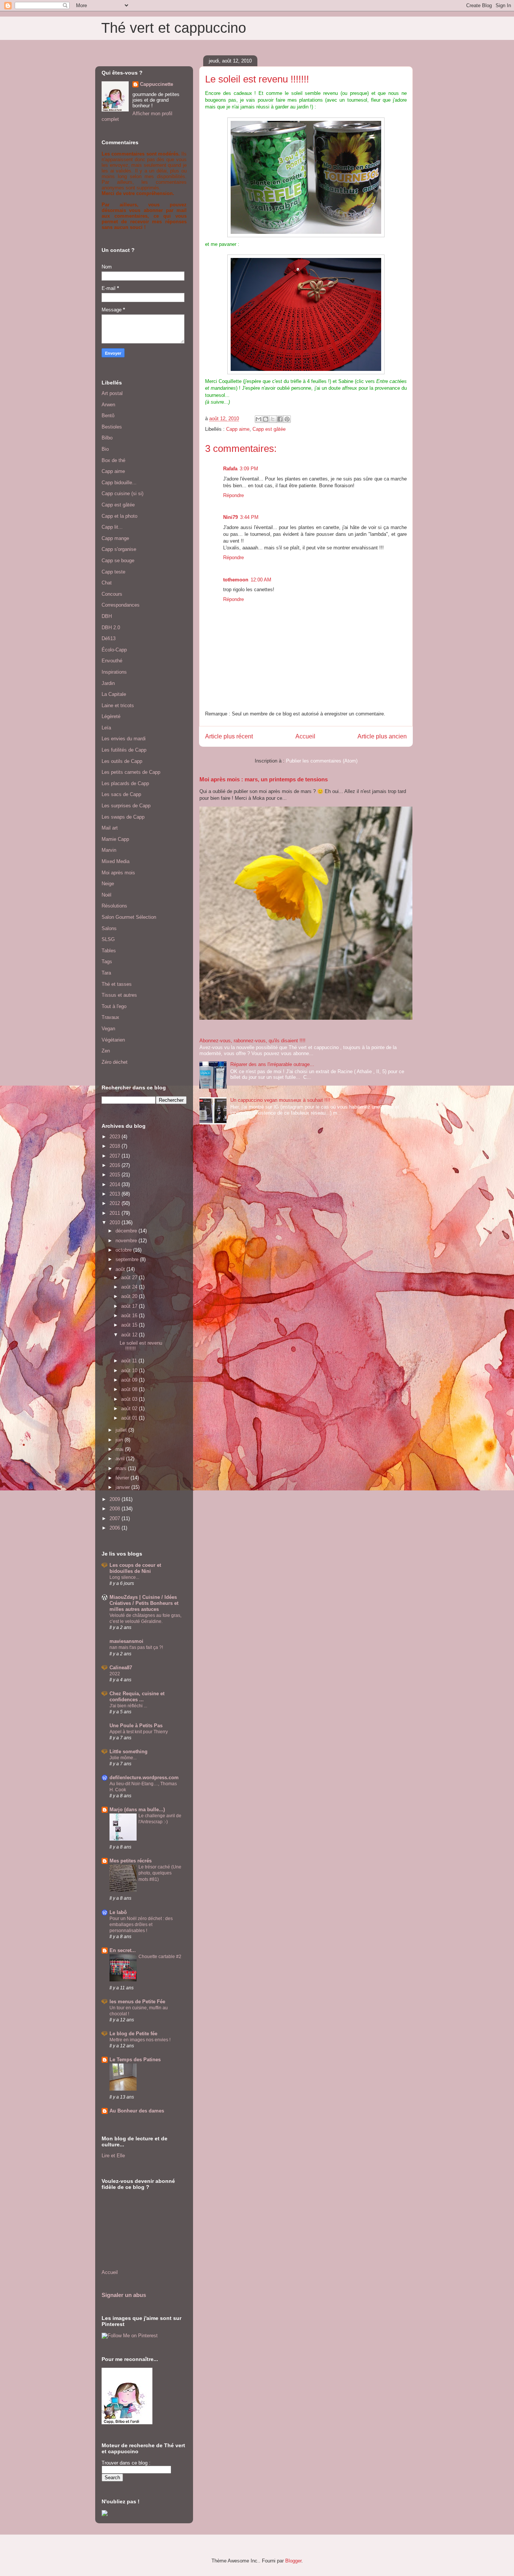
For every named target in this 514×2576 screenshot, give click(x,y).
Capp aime (238, 429)
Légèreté (111, 716)
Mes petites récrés (131, 1861)
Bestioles (112, 427)
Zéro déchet (115, 1062)
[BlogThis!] (266, 419)
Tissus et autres (119, 995)
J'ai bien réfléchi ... (128, 1706)
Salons (109, 928)
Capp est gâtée (269, 429)
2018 (116, 1146)
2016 (116, 1165)
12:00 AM (261, 580)
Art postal (112, 393)
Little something (128, 1752)
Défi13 (109, 638)
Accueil (305, 736)
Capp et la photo (119, 516)
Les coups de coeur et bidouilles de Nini (135, 1568)
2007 (116, 1518)
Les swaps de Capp (123, 817)
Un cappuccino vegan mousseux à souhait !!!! (280, 1100)
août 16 (130, 1315)
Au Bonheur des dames (137, 2111)
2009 (116, 1499)
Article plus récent (229, 736)
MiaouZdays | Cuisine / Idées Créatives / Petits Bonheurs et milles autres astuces (144, 1603)
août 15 (130, 1325)
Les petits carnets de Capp (131, 772)
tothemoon (236, 580)
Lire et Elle (113, 2156)
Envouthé (112, 661)
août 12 (130, 1335)
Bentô (108, 416)
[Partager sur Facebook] (280, 419)
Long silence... (124, 1577)
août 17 (130, 1306)
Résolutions (114, 906)
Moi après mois (118, 873)
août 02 (130, 1408)
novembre (127, 1241)
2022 (115, 1674)
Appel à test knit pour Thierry (139, 1732)
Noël (106, 895)
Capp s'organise (119, 549)
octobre (124, 1250)
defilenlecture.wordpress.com (144, 1778)
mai (120, 1449)
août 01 (130, 1418)
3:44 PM (249, 517)
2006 (116, 1528)
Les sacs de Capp (121, 794)
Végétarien (113, 1040)
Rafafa (230, 469)
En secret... (123, 1950)
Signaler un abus (124, 2295)
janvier (123, 1487)
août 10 (130, 1370)
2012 (116, 1203)
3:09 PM (249, 469)
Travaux (110, 1017)
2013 (116, 1194)
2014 (116, 1184)
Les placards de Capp (125, 783)
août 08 (130, 1389)
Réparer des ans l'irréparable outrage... (272, 1064)
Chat (107, 583)
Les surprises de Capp (126, 806)
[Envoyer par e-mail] (259, 419)
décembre (127, 1231)
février (123, 1478)
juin (120, 1440)
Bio (105, 449)
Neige (108, 884)
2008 (116, 1509)
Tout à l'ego (114, 1006)
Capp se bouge (118, 560)
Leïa (106, 728)
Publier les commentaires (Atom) (322, 761)
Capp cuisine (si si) (122, 493)
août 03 (130, 1399)
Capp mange (115, 538)
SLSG (108, 939)
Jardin (108, 683)
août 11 (130, 1361)
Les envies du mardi (124, 739)
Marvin (109, 850)
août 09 (130, 1380)
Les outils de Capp (122, 761)
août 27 (130, 1277)
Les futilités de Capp (124, 750)
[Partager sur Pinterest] (287, 419)
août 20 (130, 1296)
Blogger (293, 2561)
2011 (116, 1213)
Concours (112, 594)
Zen (106, 1051)
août (121, 1269)
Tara (106, 973)
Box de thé (113, 460)
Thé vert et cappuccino (174, 28)
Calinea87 (121, 1668)
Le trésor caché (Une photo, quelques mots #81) (160, 1873)
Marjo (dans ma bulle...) (137, 1810)
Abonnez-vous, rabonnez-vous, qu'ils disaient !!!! (252, 1041)
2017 (116, 1156)
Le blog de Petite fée (133, 2034)
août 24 (130, 1287)
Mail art (110, 828)
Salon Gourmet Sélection (129, 917)
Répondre (233, 495)
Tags (107, 962)
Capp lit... (112, 527)
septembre (128, 1259)
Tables (109, 951)
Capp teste (113, 572)
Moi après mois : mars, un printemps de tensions (264, 779)
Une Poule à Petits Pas (136, 1726)
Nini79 (230, 517)
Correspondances (121, 605)
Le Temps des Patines (135, 2060)
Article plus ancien (382, 736)
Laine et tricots (118, 705)
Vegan (108, 1029)
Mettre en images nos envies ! (140, 2040)
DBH (107, 616)
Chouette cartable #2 (160, 1957)
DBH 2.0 (111, 628)
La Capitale (114, 694)
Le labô (118, 1912)
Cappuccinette (157, 84)
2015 (116, 1175)
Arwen (108, 405)
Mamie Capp (115, 839)
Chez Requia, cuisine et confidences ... (137, 1697)
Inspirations (114, 672)
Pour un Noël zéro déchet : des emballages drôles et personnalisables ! (141, 1925)
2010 (116, 1222)
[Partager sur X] (273, 419)
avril (121, 1459)
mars (122, 1468)
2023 (116, 1137)
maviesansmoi (126, 1641)
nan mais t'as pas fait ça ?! (136, 1647)
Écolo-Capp (114, 650)
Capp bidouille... (119, 483)
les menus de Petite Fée (137, 2002)
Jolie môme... (123, 1758)
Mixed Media (116, 861)
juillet (122, 1430)
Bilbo (107, 438)
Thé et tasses (117, 984)
